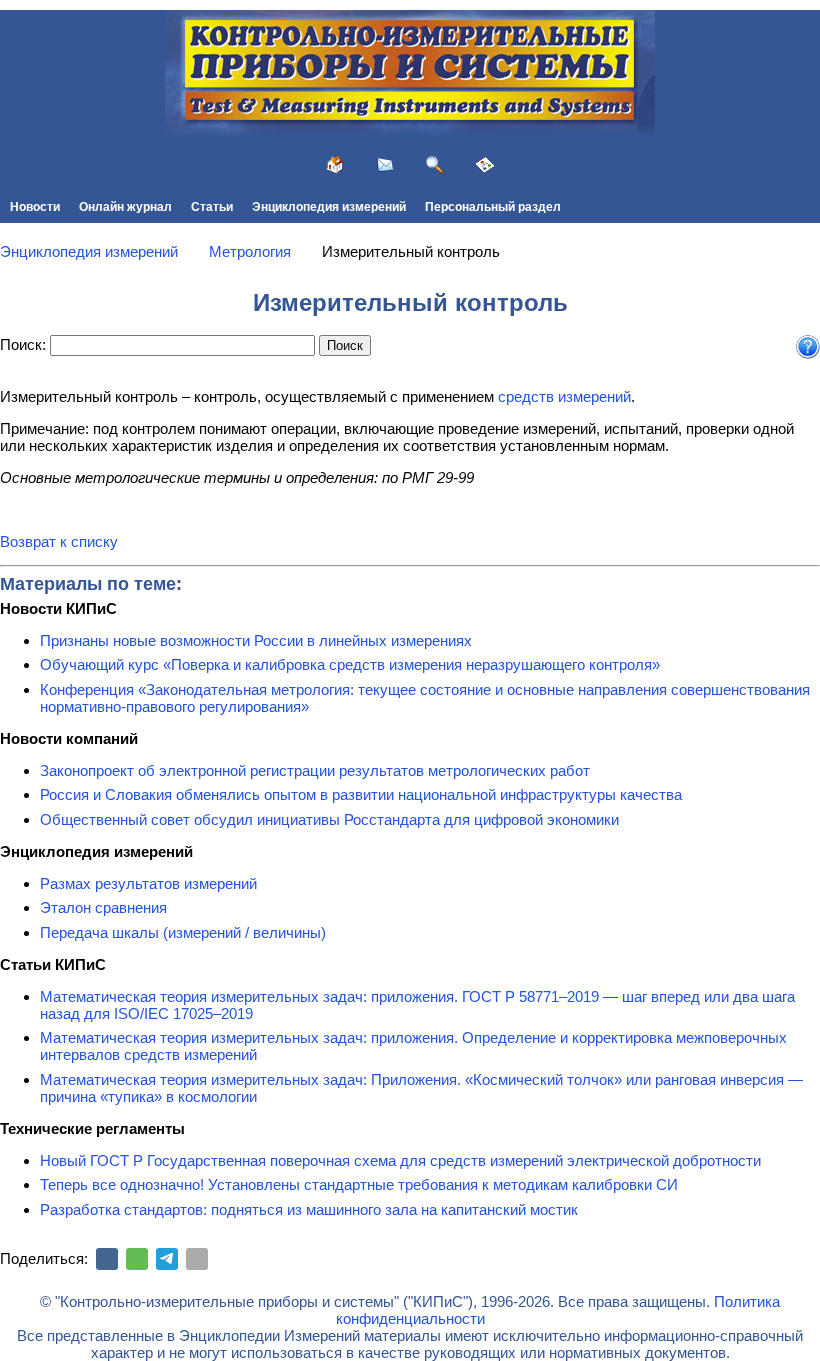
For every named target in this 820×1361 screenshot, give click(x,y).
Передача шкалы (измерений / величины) (183, 932)
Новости (35, 207)
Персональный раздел (493, 207)
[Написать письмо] (385, 165)
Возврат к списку (59, 541)
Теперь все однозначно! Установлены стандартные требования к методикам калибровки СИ (359, 1184)
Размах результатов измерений (148, 883)
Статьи (212, 207)
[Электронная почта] (197, 1259)
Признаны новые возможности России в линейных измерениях (256, 640)
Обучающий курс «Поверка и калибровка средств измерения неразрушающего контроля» (350, 664)
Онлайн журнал (125, 207)
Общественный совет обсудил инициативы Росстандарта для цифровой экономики (329, 819)
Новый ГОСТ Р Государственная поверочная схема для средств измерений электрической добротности (400, 1160)
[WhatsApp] (137, 1259)
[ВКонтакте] (107, 1259)
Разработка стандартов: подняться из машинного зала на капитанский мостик (309, 1209)
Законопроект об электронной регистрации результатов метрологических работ (315, 770)
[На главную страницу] (335, 165)
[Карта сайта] (485, 165)
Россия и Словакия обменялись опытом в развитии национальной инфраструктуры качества (361, 794)
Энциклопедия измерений (329, 207)
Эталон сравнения (103, 907)
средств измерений (564, 396)
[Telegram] (167, 1259)
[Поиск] (435, 165)
